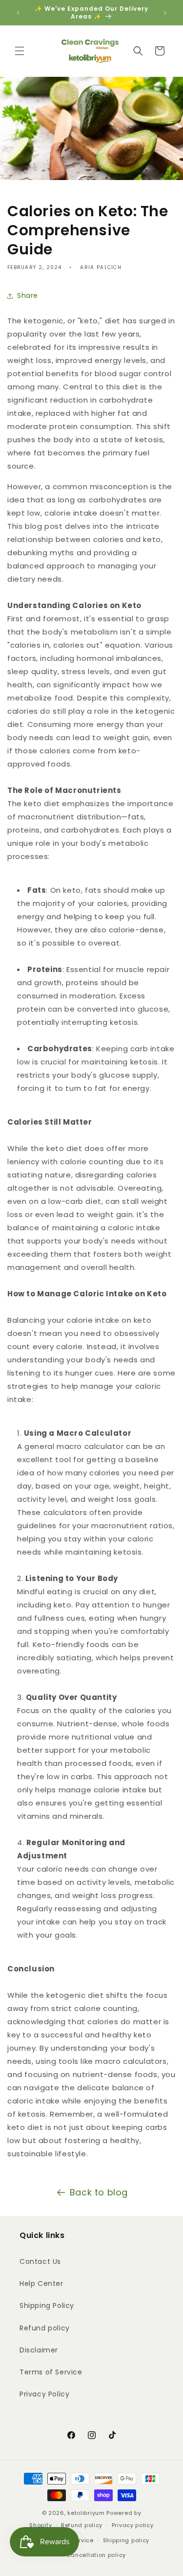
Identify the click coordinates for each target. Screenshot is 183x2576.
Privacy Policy (44, 2394)
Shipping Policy (47, 2305)
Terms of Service (51, 2372)
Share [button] (28, 295)
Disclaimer (39, 2350)
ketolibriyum (86, 2513)
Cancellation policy (96, 2555)
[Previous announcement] (18, 13)
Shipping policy (126, 2540)
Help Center (41, 2283)
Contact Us (40, 2261)
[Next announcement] (165, 13)
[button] (20, 51)
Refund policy (45, 2328)
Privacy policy (133, 2525)
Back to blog (99, 2192)
